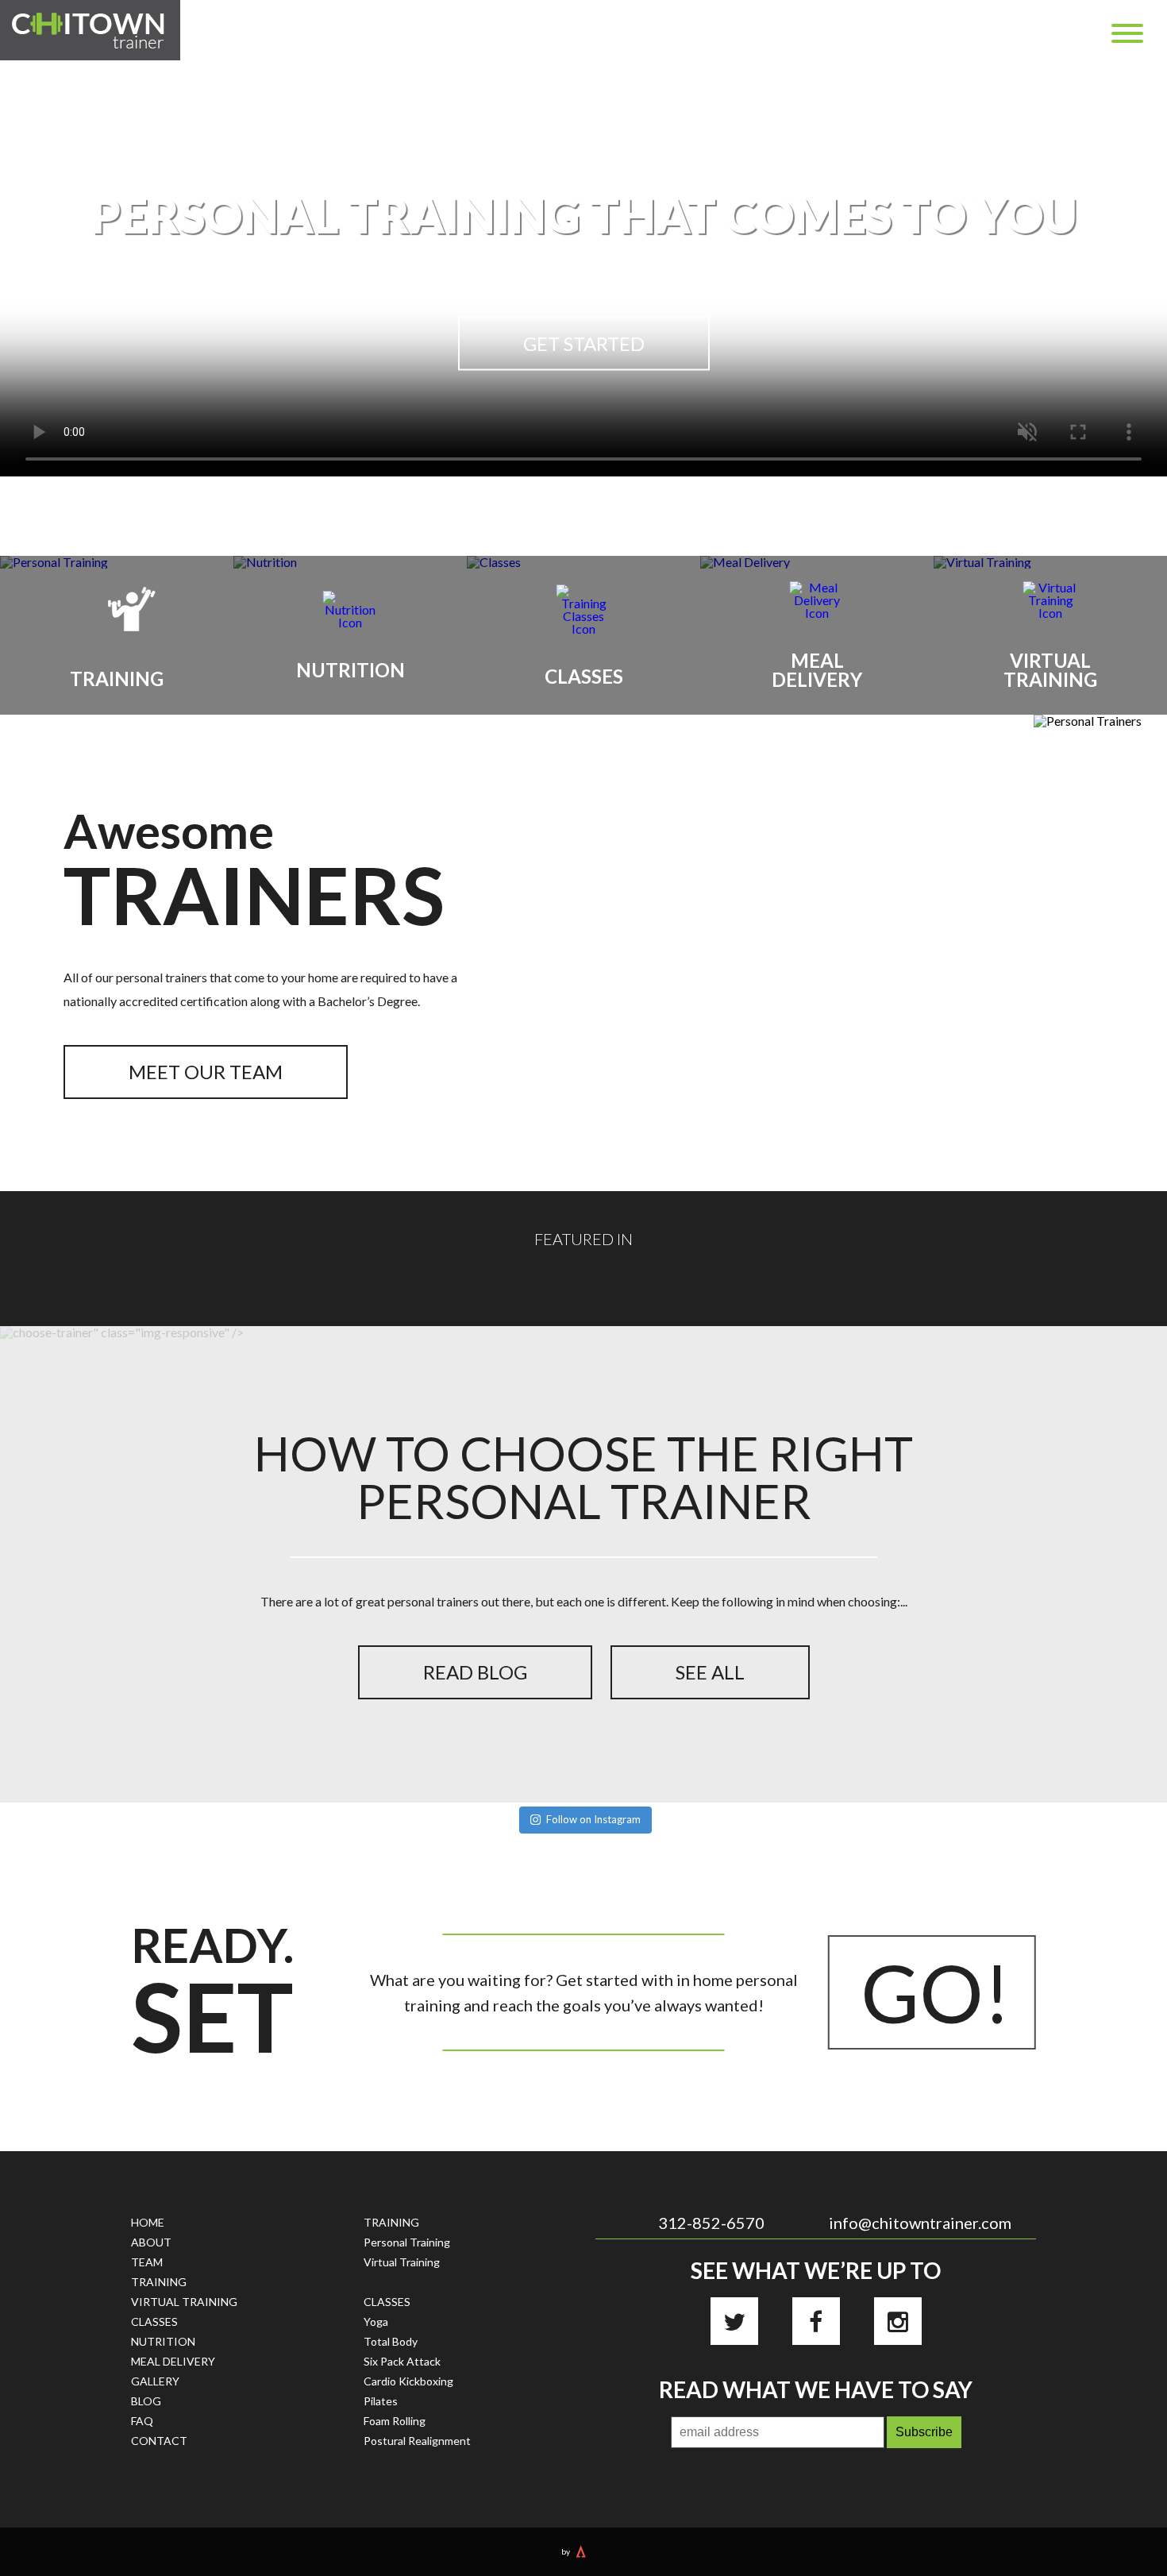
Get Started (584, 343)
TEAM (147, 2262)
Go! (936, 1992)
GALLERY (155, 2381)
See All (710, 1672)
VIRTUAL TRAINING (184, 2302)
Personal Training (407, 2242)
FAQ (142, 2421)
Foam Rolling (395, 2421)
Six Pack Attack (402, 2361)
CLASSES (154, 2321)
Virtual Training (402, 2262)
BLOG (146, 2401)
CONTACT (159, 2441)
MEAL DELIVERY (173, 2361)
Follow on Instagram (593, 1819)
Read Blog (475, 1672)
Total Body (391, 2341)
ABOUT (151, 2242)
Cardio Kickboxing (408, 2381)
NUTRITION (163, 2341)
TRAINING (159, 2282)
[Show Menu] (1127, 33)
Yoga (376, 2321)
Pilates (381, 2401)
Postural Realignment (417, 2441)
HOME (148, 2222)
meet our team (206, 1072)
